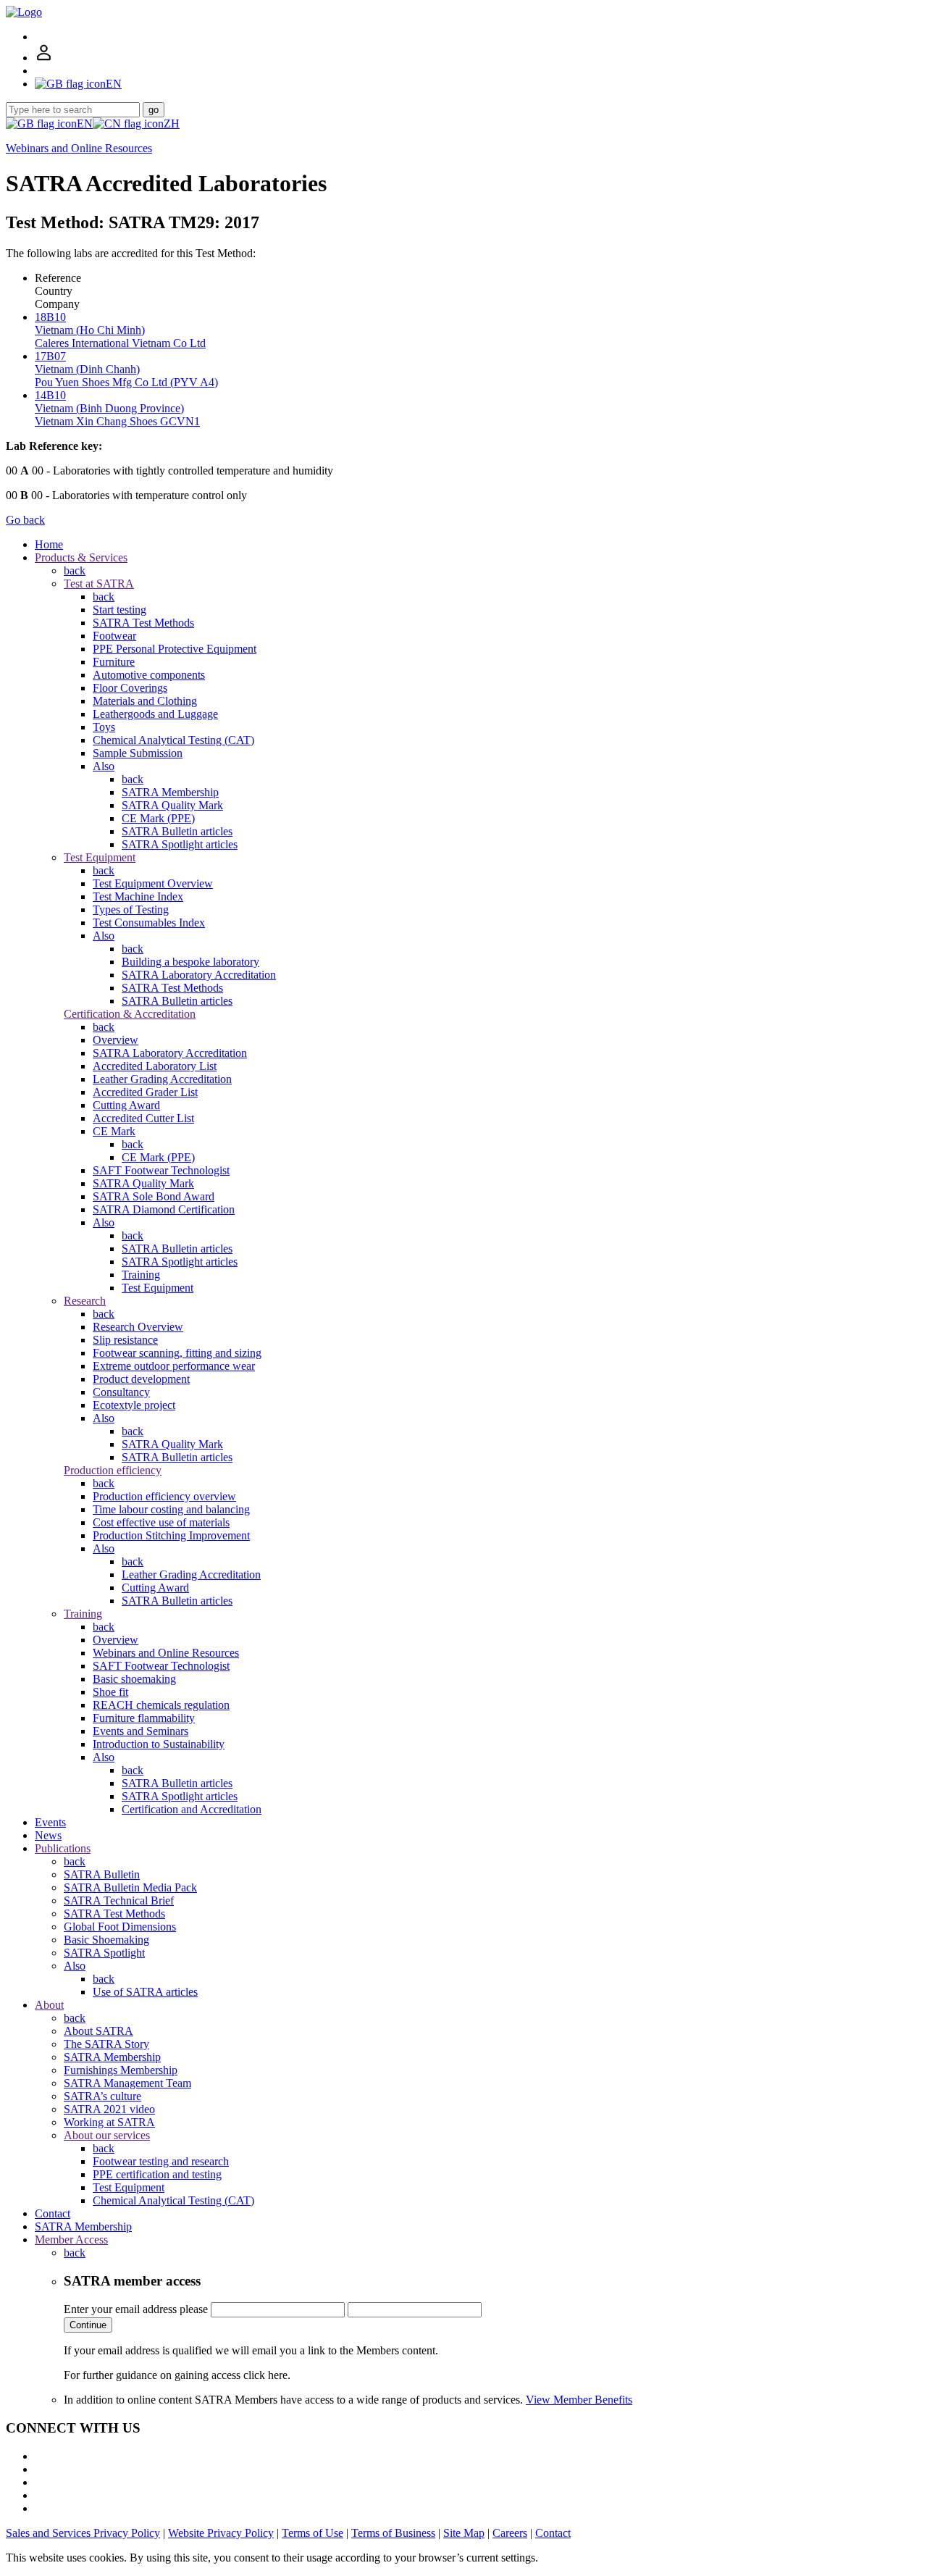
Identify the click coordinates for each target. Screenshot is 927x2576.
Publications (63, 1848)
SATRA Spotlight (104, 1953)
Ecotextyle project (134, 1405)
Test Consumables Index (149, 923)
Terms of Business (393, 2533)
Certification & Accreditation (130, 1014)
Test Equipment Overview (153, 883)
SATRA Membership (170, 792)
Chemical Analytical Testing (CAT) (173, 740)
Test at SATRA (99, 584)
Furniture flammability (144, 1718)
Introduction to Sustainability (159, 1744)
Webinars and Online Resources (79, 148)
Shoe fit (110, 1692)
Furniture (114, 662)
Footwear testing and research (161, 2161)
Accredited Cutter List (143, 1118)
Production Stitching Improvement (171, 1535)
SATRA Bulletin (102, 1874)
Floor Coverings (130, 688)
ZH (172, 124)
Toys (104, 727)
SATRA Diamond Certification (164, 1209)
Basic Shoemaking (106, 1940)
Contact (53, 2213)
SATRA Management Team (127, 2083)
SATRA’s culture (102, 2096)
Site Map (464, 2533)
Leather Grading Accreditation (162, 1079)
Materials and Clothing (145, 701)
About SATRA (98, 2031)
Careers (510, 2533)
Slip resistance (125, 1340)
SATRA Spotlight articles (180, 844)
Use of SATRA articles (145, 1992)
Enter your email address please (136, 2309)
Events (50, 1822)
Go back (25, 520)
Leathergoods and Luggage (155, 714)
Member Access (71, 2240)
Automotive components (149, 675)
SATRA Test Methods (143, 623)
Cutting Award (126, 1105)
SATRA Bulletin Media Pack (130, 1887)
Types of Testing (131, 909)
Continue (88, 2325)
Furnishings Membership (121, 2070)
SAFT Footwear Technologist (161, 1170)
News (48, 1835)
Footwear (114, 636)
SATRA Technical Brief (119, 1900)
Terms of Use (313, 2533)
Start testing (119, 610)
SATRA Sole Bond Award (154, 1196)
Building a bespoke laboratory (190, 962)
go (154, 110)
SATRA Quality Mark (172, 805)
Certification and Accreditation (192, 1809)
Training (141, 1275)
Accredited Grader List (145, 1092)
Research (85, 1301)
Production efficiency (113, 1470)
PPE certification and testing (157, 2174)
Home (49, 544)
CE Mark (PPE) (158, 818)
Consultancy (121, 1392)
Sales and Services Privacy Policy (83, 2533)
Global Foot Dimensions (120, 1927)
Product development (141, 1379)
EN (85, 124)
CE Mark (114, 1131)
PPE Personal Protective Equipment (175, 649)
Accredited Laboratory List (155, 1066)
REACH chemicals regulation (161, 1705)
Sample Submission (138, 753)
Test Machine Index (138, 896)
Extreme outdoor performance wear (174, 1366)
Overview (116, 1040)
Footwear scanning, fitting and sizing (177, 1353)
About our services (107, 2135)
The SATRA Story (106, 2044)
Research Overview (138, 1327)
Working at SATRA (109, 2122)
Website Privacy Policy (221, 2533)
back (75, 570)
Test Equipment (100, 857)
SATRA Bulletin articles (177, 831)
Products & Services (81, 557)
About (49, 2005)
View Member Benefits (579, 2400)
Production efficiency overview (164, 1496)
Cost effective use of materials (161, 1522)
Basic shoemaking (134, 1679)
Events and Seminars (140, 1731)
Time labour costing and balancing (171, 1509)
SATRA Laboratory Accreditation (199, 975)
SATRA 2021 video (109, 2109)
